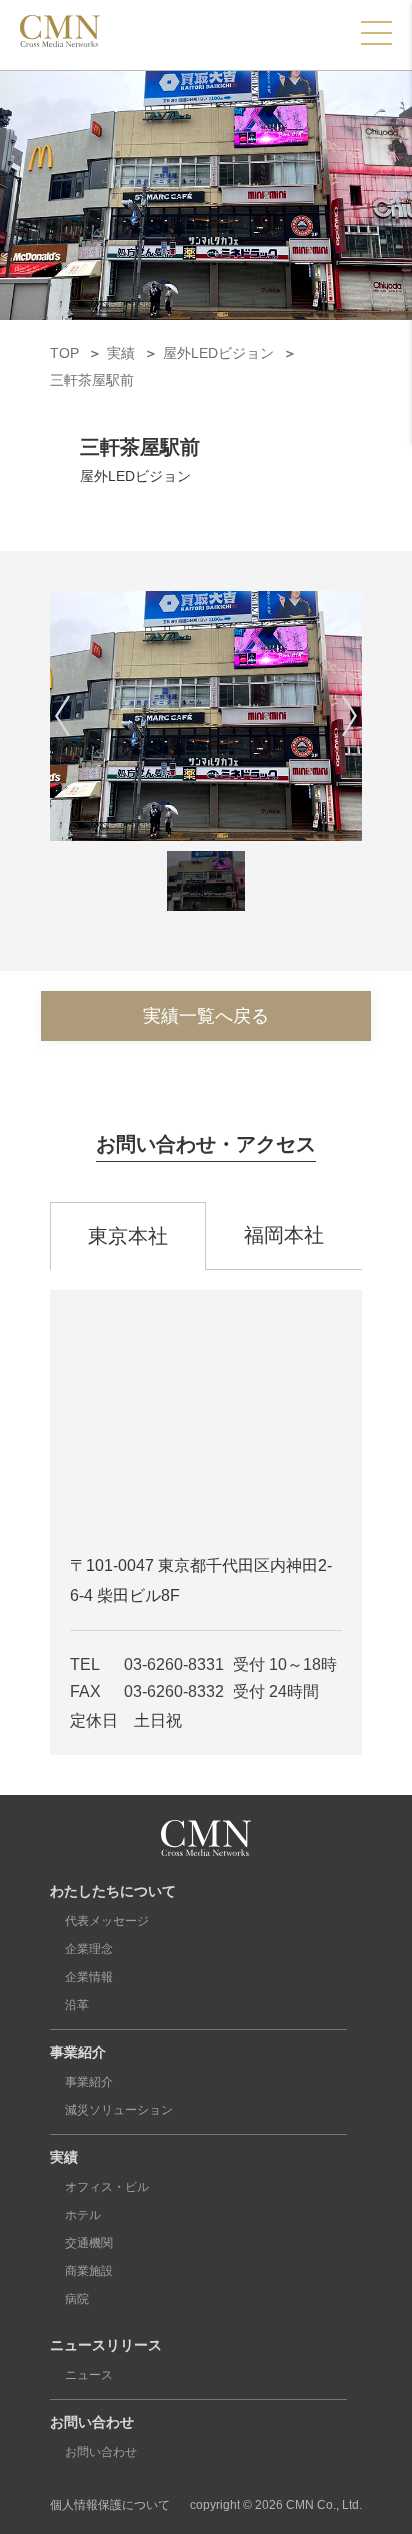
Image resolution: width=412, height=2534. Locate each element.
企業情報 (89, 1977)
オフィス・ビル (107, 2187)
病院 (77, 2299)
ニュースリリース (106, 2345)
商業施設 (89, 2271)
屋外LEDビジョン (135, 476)
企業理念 (89, 1949)
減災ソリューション (119, 2110)
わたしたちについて (113, 1891)
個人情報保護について (110, 2505)
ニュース (89, 2375)
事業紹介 (78, 2052)
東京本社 (128, 1236)
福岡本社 (284, 1235)
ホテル (83, 2215)
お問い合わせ (92, 2422)
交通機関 (89, 2243)
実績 (64, 2157)
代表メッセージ (107, 1921)
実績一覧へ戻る (206, 1016)
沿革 (77, 2005)
